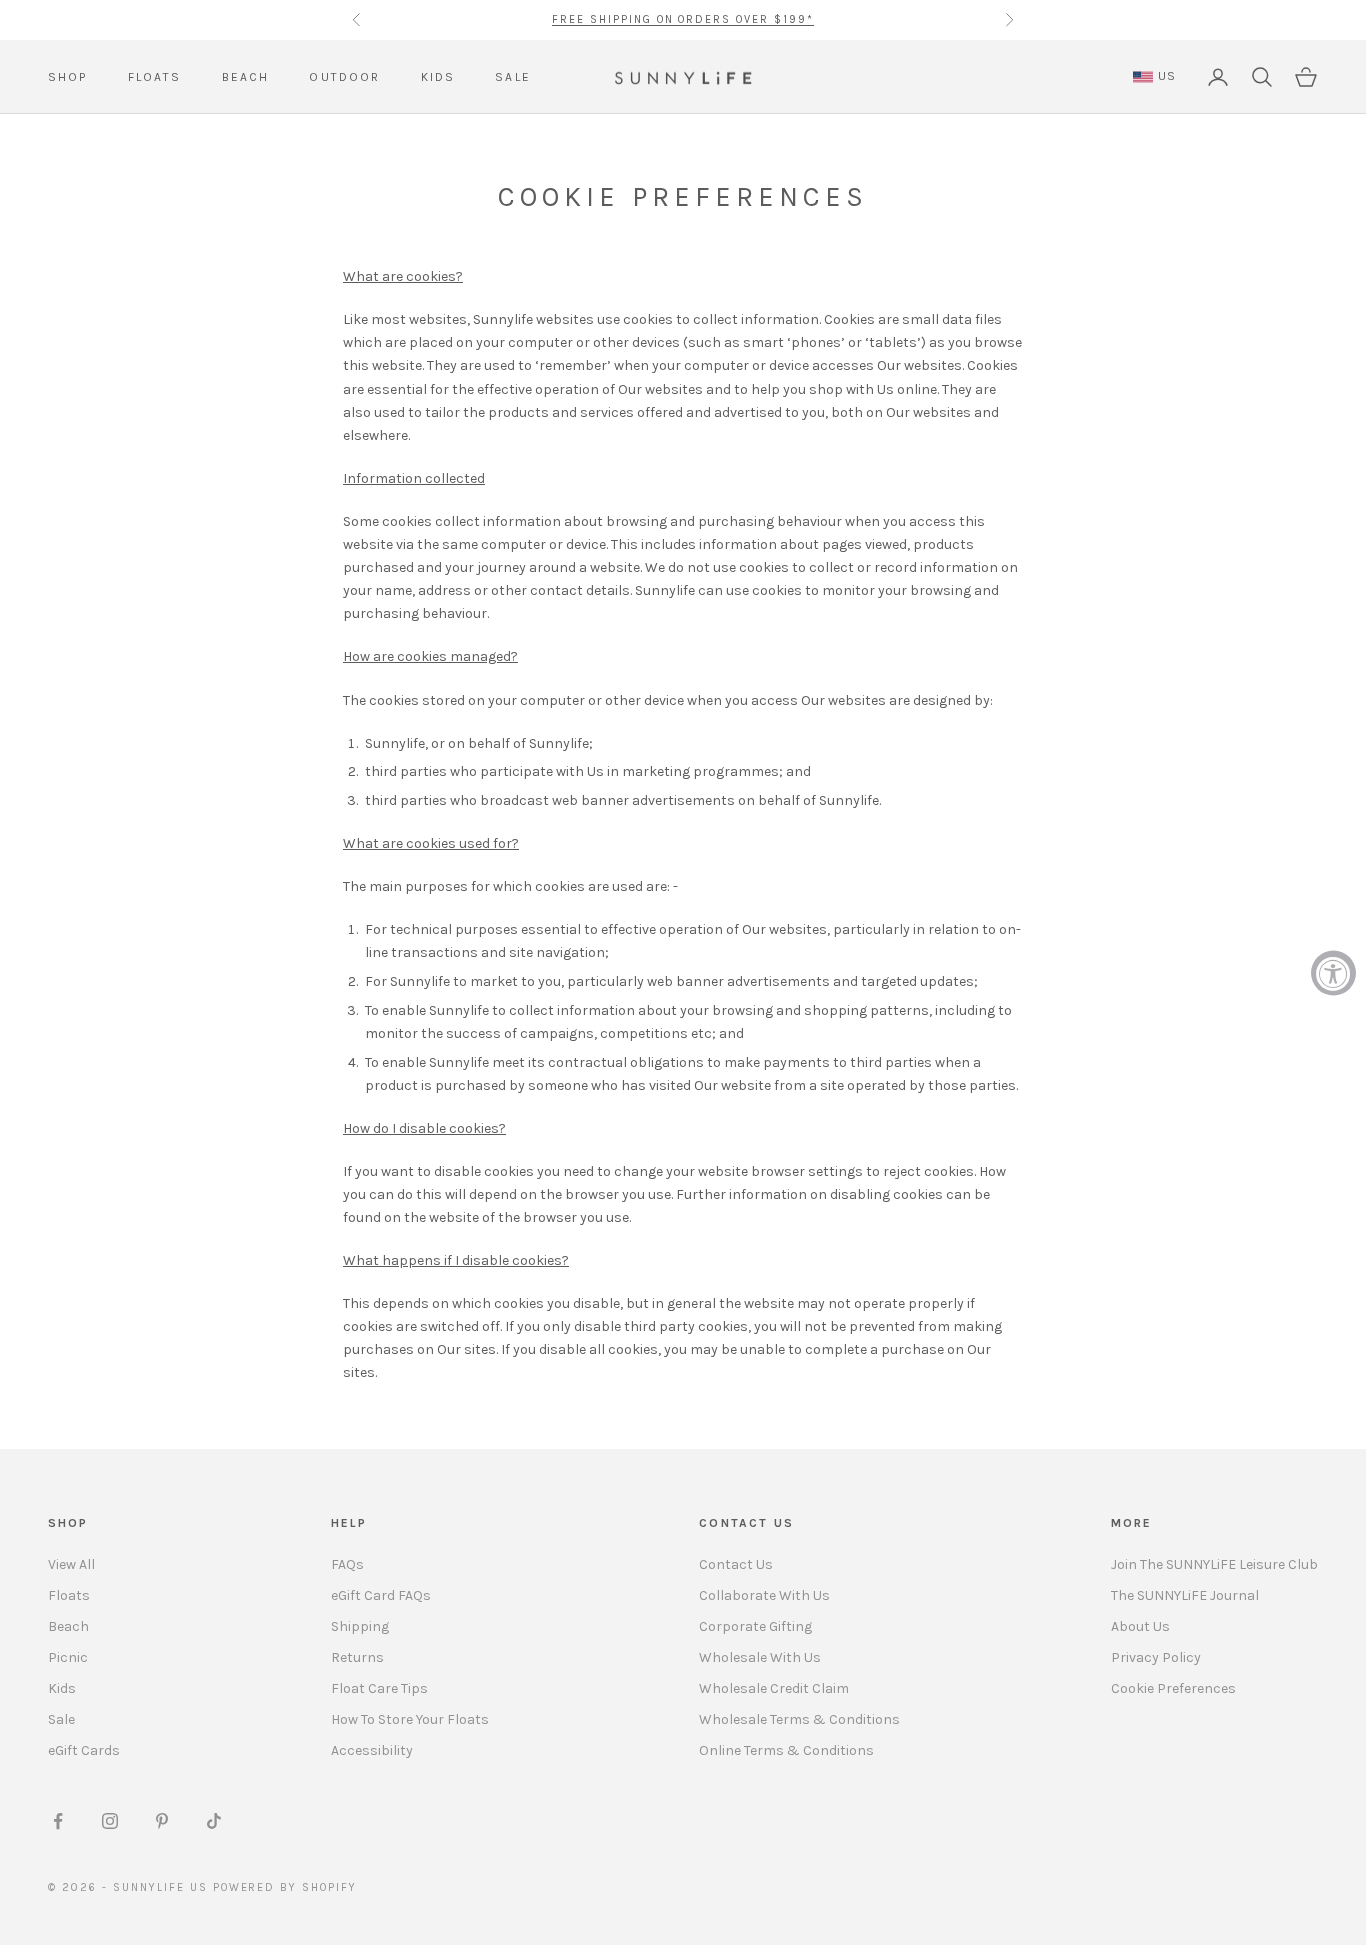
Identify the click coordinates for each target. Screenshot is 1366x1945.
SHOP (68, 77)
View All (71, 1564)
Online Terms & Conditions (786, 1750)
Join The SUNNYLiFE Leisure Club (1214, 1564)
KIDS (438, 77)
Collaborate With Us (764, 1595)
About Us (1140, 1626)
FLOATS (155, 77)
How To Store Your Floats (410, 1719)
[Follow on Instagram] (110, 1821)
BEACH (246, 77)
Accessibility (372, 1750)
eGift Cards (84, 1750)
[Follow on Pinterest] (162, 1821)
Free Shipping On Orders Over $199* (683, 19)
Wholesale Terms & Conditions (799, 1719)
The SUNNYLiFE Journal (1185, 1595)
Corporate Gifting (755, 1626)
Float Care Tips (379, 1688)
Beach (68, 1626)
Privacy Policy (1156, 1657)
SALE (513, 77)
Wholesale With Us (760, 1657)
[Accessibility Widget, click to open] (1333, 972)
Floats (69, 1595)
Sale (61, 1719)
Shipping (360, 1626)
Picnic (68, 1657)
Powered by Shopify (285, 1887)
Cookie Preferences (1173, 1688)
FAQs (347, 1564)
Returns (357, 1657)
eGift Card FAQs (381, 1595)
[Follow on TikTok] (214, 1821)
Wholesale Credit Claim (774, 1688)
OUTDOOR (344, 77)
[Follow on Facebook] (58, 1821)
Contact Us (736, 1564)
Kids (62, 1688)
